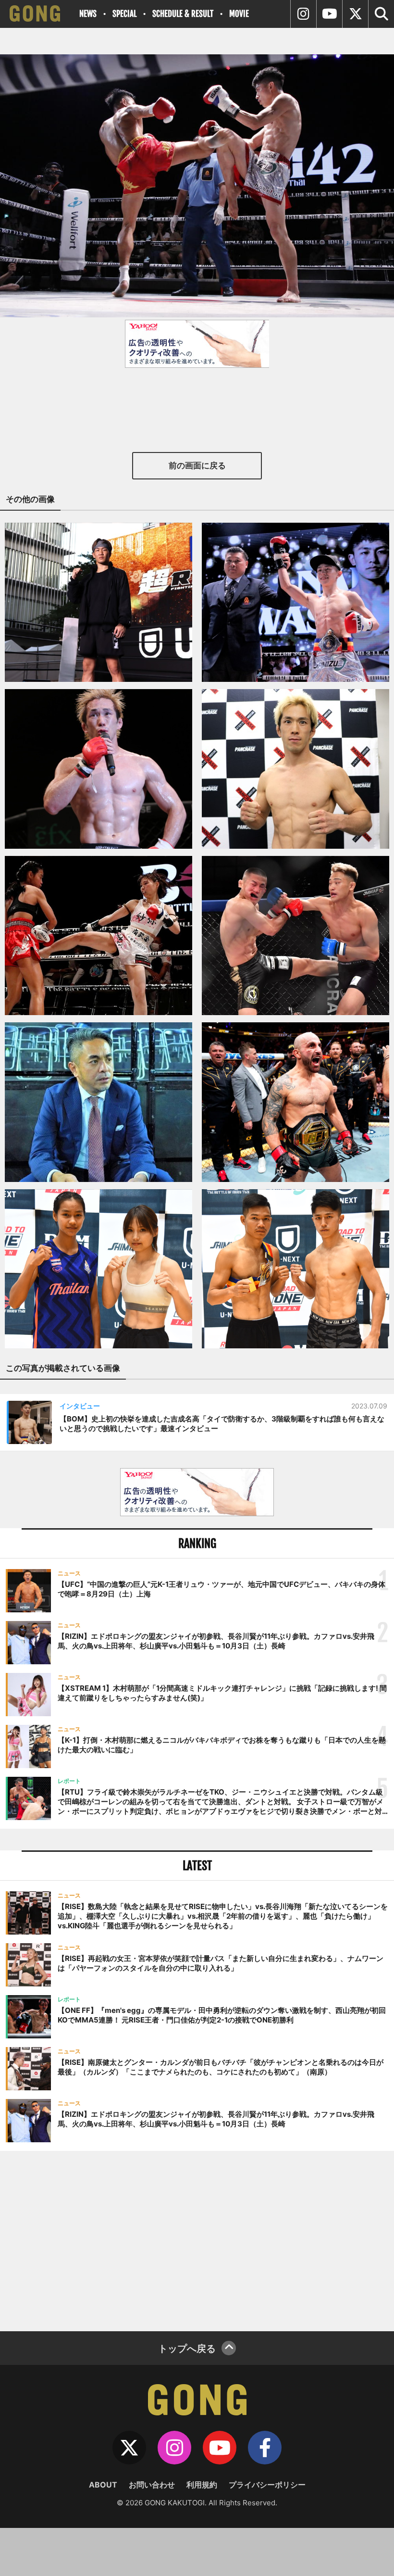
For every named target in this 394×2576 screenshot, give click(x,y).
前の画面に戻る (197, 465)
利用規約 (202, 2485)
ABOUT (103, 2485)
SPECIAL (124, 14)
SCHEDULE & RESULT (183, 14)
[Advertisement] (197, 2240)
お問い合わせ (152, 2485)
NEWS (88, 14)
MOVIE (239, 14)
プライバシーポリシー (267, 2485)
